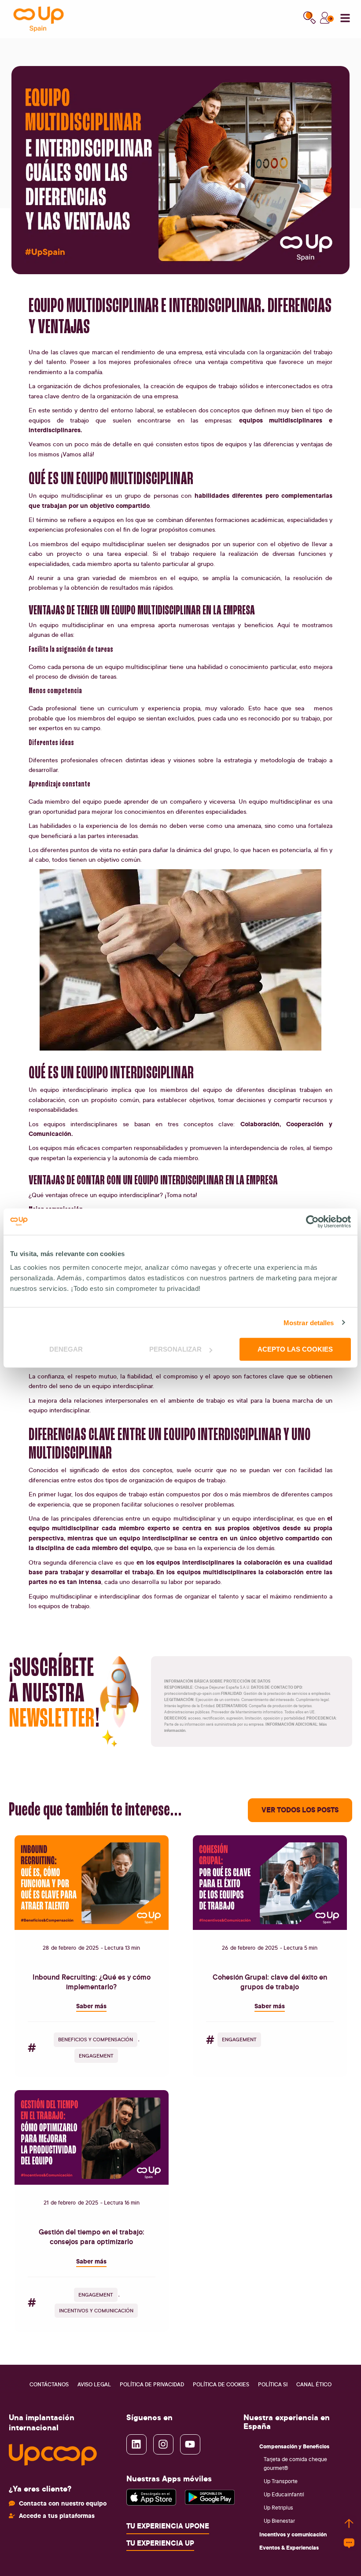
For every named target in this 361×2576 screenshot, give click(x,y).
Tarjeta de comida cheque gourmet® (295, 2464)
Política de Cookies (221, 2384)
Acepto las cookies (295, 1349)
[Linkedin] (136, 2444)
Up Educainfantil (284, 2494)
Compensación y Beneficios (294, 2446)
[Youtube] (190, 2444)
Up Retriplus (278, 2508)
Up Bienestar (279, 2521)
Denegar (66, 1349)
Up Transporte (281, 2481)
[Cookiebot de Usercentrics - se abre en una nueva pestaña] (312, 1221)
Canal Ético (314, 2384)
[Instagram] (163, 2444)
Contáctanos (49, 2384)
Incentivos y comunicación (293, 2534)
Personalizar (175, 1349)
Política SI (273, 2384)
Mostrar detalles (309, 1322)
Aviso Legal (94, 2384)
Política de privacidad (152, 2384)
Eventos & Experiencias (289, 2547)
